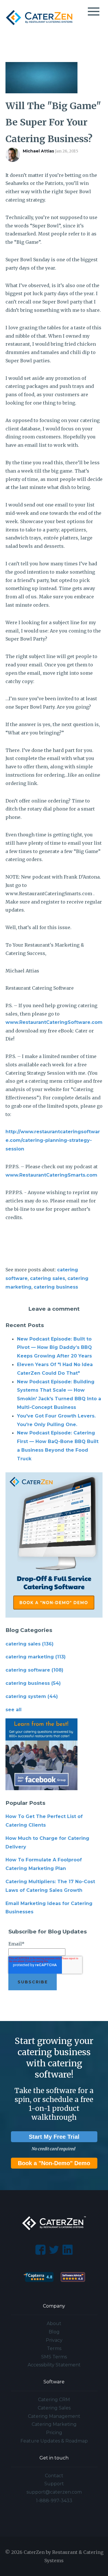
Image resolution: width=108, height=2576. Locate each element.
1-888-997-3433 (54, 2501)
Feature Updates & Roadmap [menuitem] (54, 2441)
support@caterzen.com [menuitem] (54, 2492)
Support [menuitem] (54, 2484)
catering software (34, 1670)
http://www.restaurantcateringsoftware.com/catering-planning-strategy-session (53, 1140)
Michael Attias (38, 151)
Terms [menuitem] (54, 2348)
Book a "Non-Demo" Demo (54, 2163)
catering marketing (36, 1657)
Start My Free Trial (54, 2137)
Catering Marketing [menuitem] (54, 2424)
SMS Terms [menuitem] (54, 2357)
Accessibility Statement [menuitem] (54, 2365)
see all (14, 1710)
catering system (32, 1696)
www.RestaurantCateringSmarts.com (51, 1175)
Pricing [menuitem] (54, 2433)
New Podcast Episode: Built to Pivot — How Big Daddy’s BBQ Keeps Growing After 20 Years (54, 1348)
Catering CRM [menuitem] (54, 2400)
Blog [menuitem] (54, 2332)
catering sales (48, 1278)
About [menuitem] (54, 2323)
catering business (56, 1287)
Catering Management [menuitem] (54, 2416)
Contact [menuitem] (54, 2476)
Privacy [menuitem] (54, 2340)
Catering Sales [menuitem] (54, 2408)
